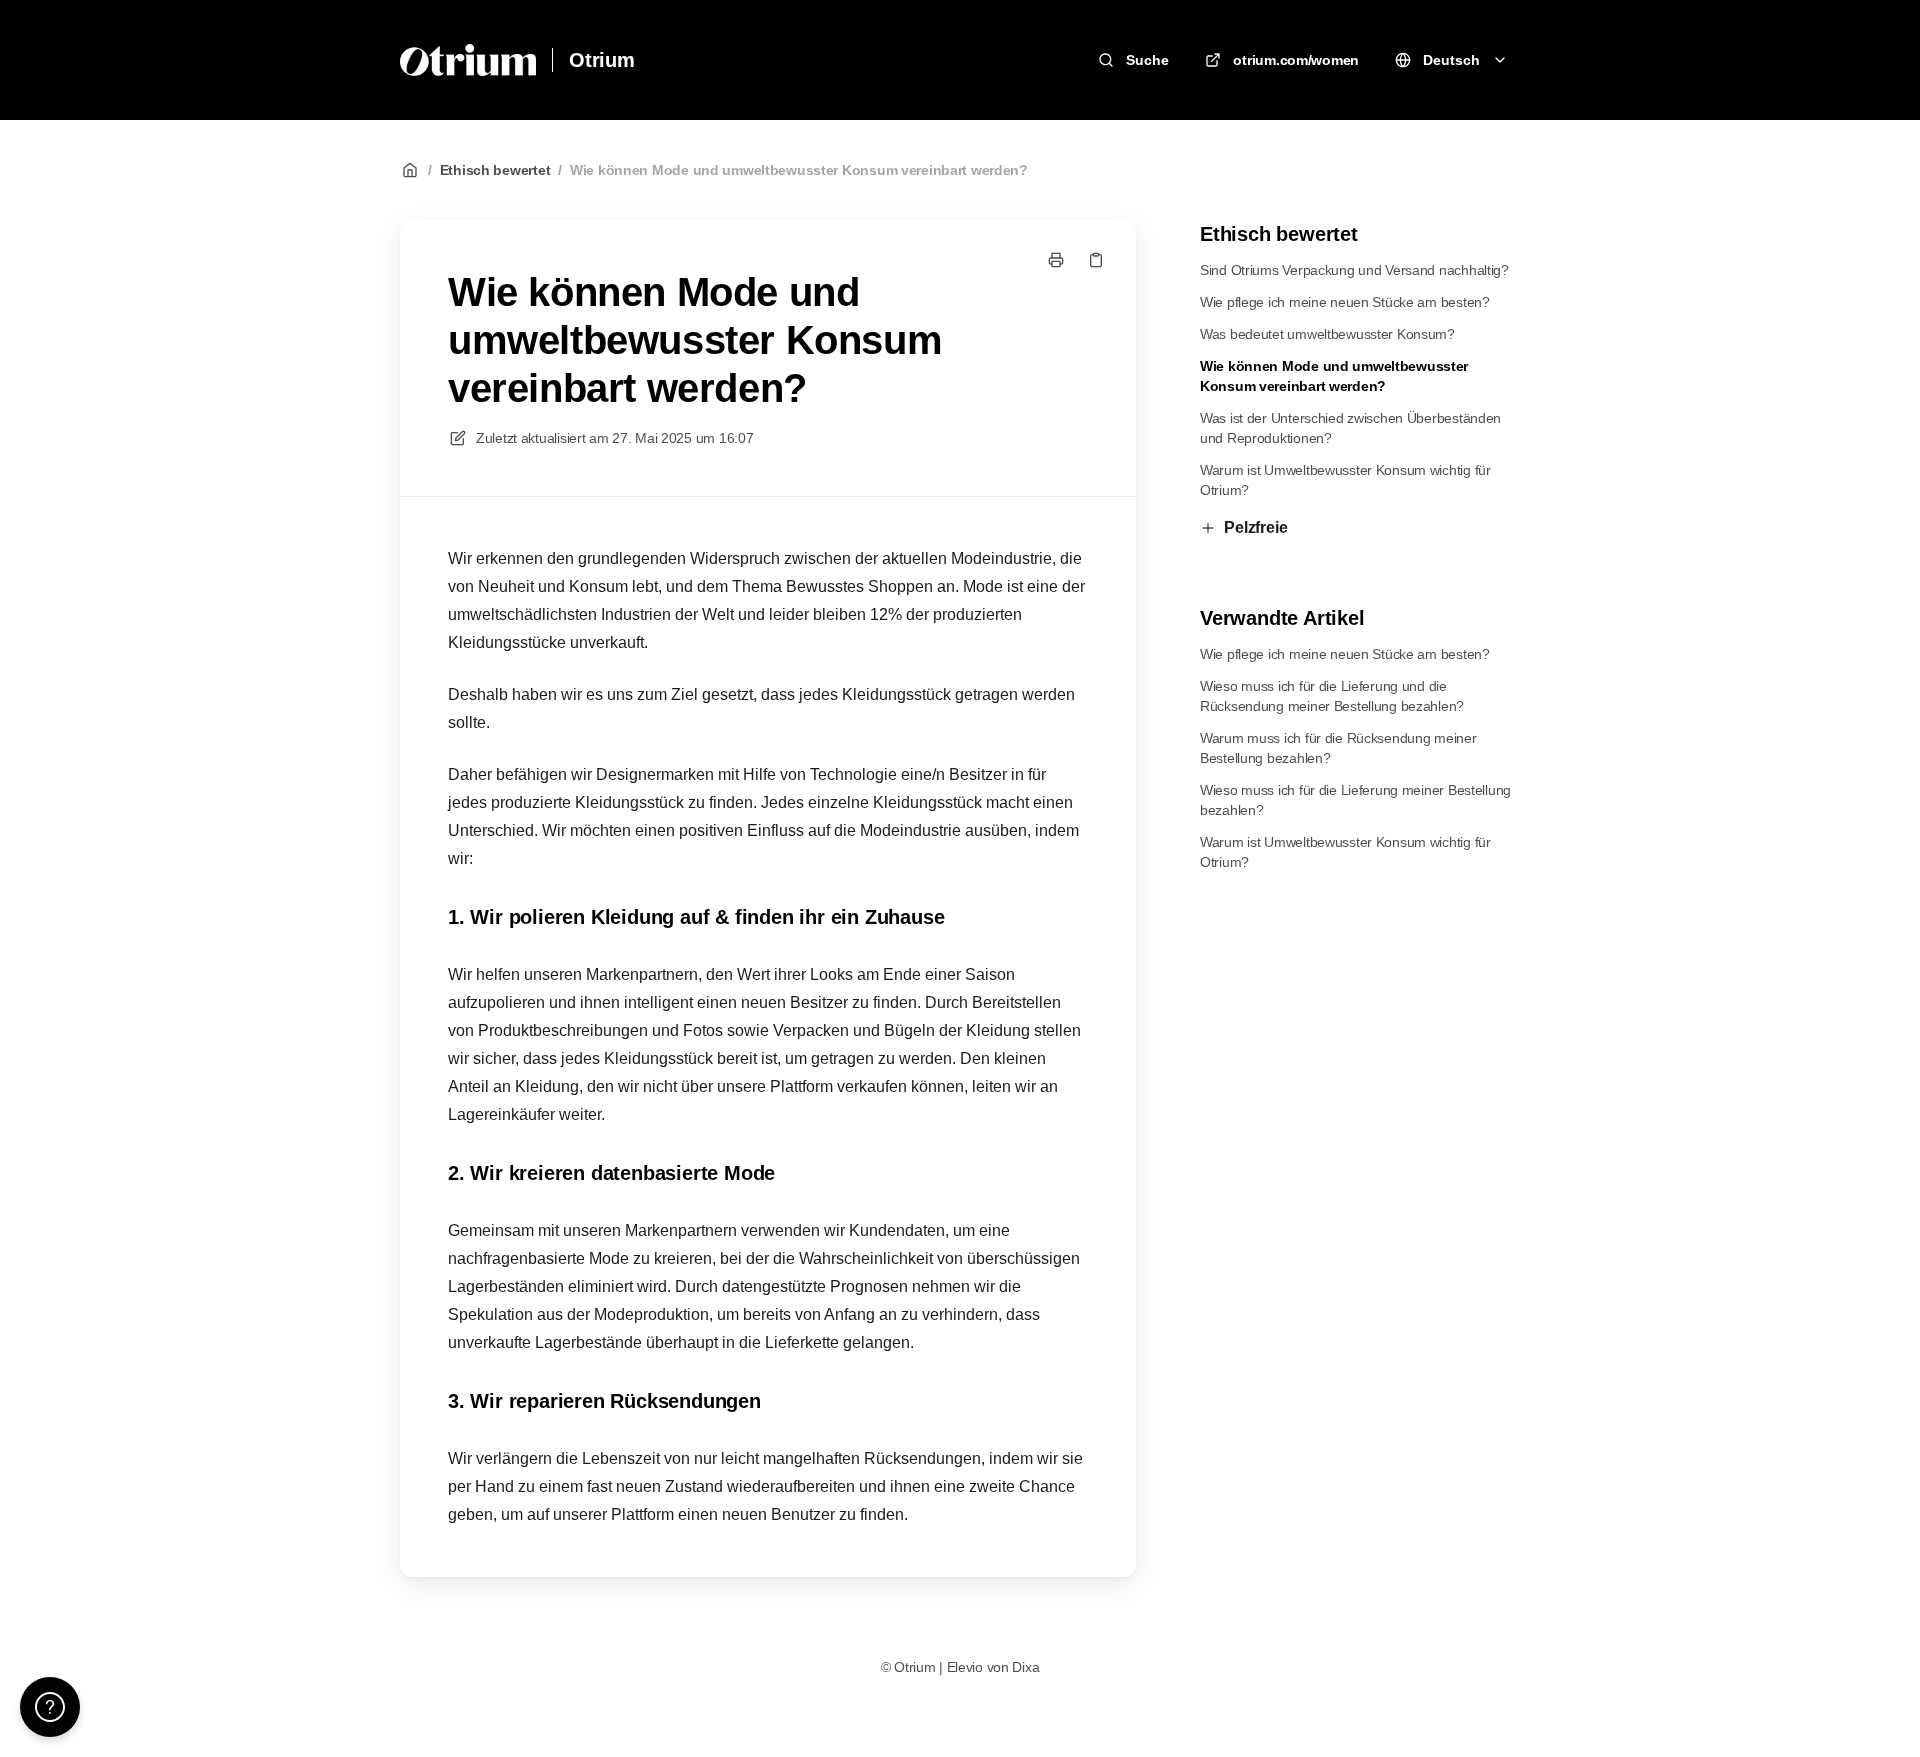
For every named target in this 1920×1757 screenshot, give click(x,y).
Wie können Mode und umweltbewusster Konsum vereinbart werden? (799, 170)
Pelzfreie (1256, 527)
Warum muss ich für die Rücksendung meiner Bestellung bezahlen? (1338, 748)
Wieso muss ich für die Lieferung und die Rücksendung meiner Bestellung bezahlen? (1332, 696)
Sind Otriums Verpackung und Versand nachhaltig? (1354, 270)
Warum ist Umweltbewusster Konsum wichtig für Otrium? (1345, 480)
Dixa (1025, 1667)
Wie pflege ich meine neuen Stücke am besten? (1345, 302)
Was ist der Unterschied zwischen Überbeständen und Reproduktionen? (1350, 428)
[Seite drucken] (1056, 260)
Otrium (602, 60)
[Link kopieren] (1096, 260)
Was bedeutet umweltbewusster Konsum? (1327, 334)
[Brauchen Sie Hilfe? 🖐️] (50, 1707)
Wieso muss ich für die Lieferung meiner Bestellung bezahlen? (1355, 800)
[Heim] (468, 60)
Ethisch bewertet (495, 170)
